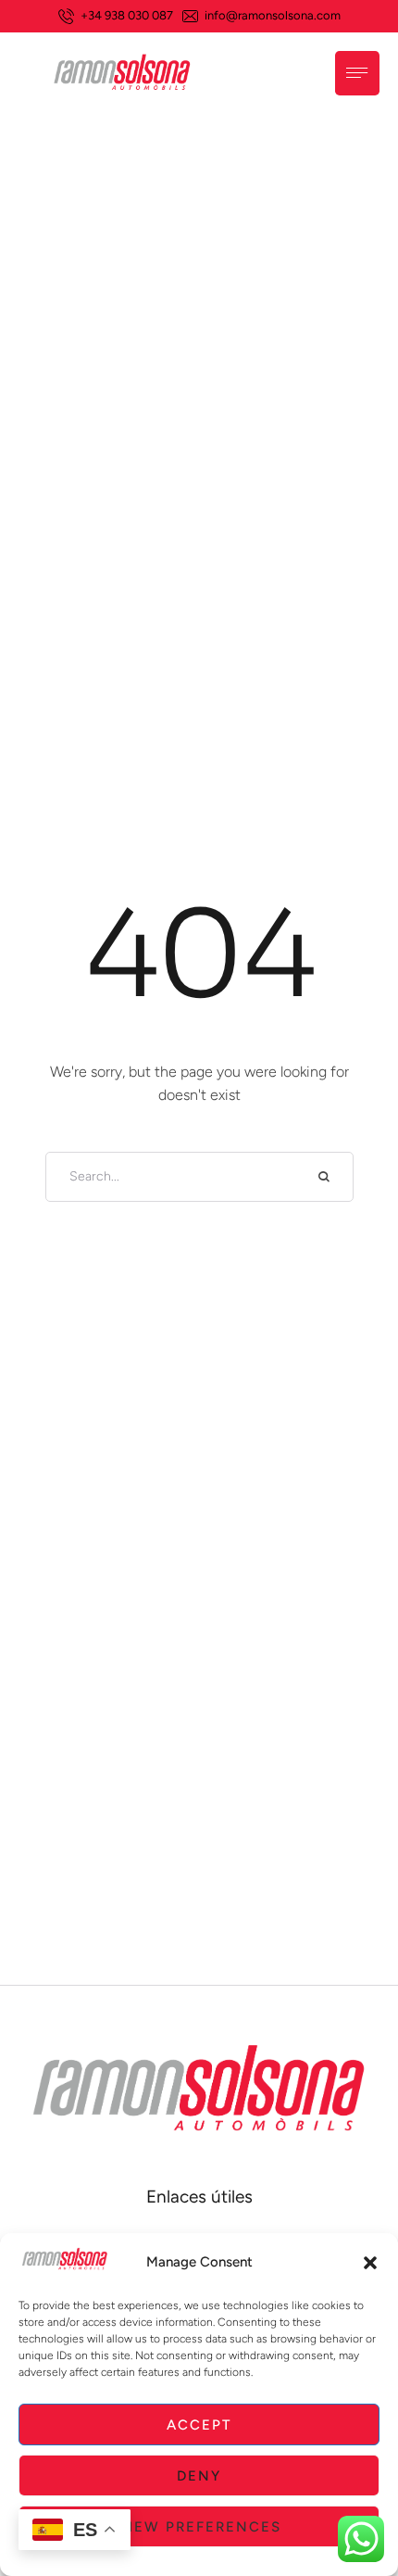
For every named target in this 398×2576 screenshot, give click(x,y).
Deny (199, 2476)
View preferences (199, 2527)
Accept (199, 2425)
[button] (370, 2263)
